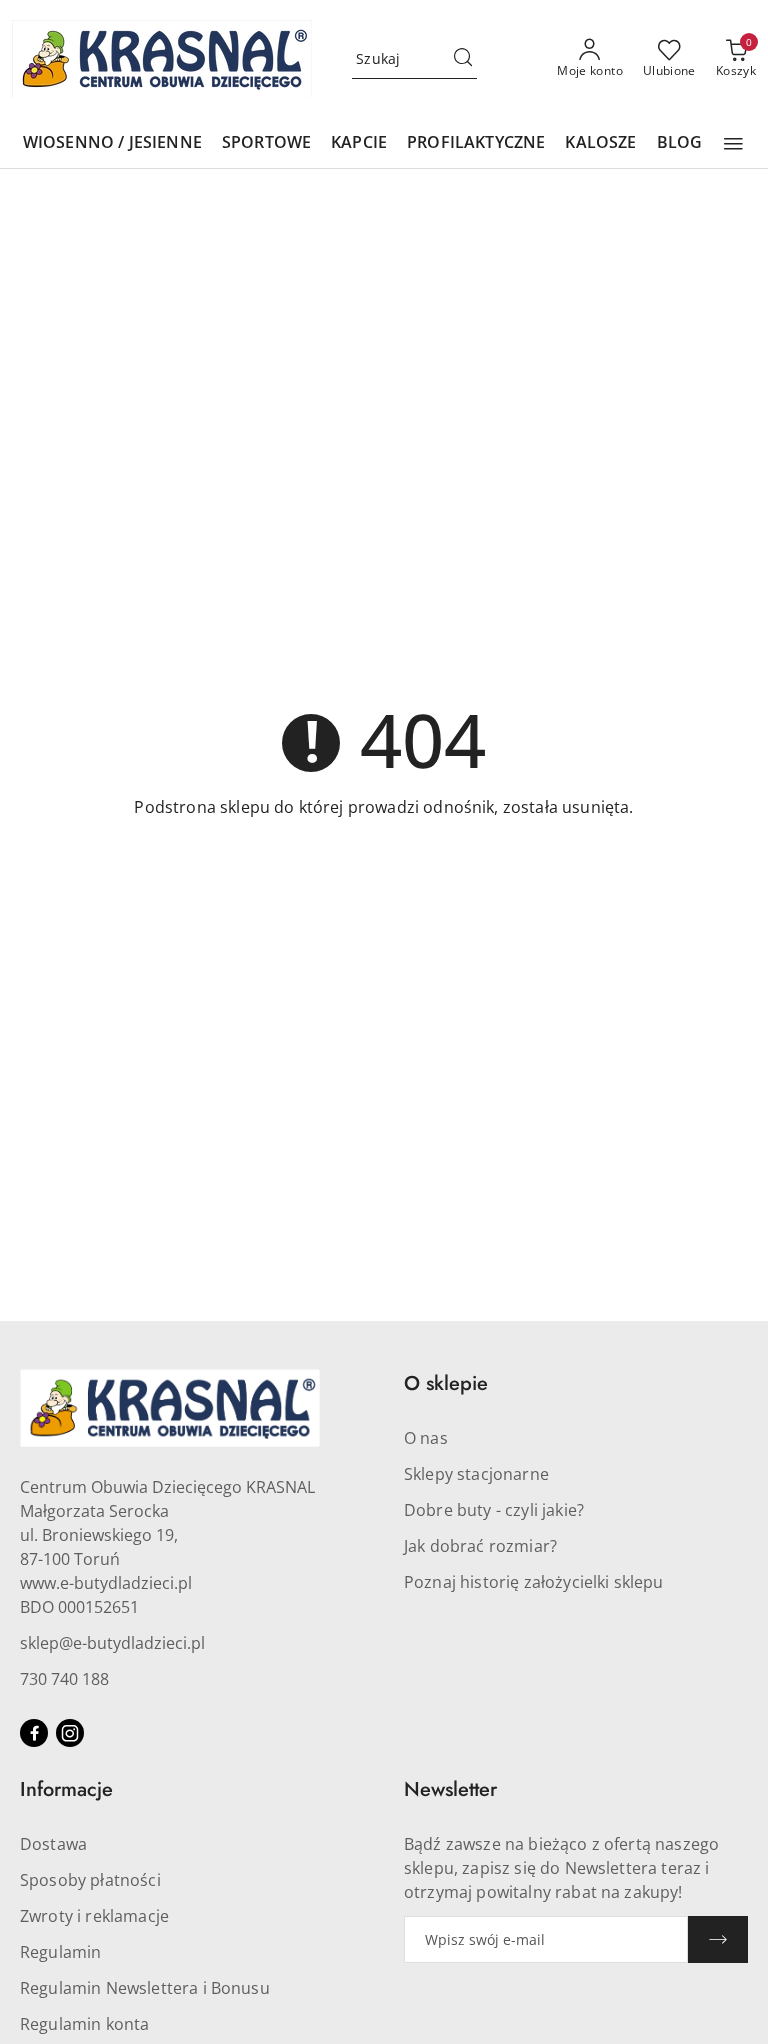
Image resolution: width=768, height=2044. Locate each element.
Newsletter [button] (450, 1789)
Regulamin (60, 1952)
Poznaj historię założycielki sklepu (534, 1582)
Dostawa (53, 1844)
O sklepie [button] (446, 1383)
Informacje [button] (66, 1789)
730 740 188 (64, 1679)
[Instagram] (70, 1733)
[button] (733, 144)
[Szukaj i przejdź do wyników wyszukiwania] (463, 59)
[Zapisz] (718, 1939)
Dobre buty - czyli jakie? (494, 1510)
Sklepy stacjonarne (476, 1474)
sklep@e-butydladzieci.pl (112, 1643)
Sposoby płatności (90, 1880)
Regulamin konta (84, 2024)
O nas (426, 1438)
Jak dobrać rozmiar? (480, 1546)
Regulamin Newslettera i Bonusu (145, 1988)
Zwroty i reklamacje (94, 1916)
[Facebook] (34, 1733)
